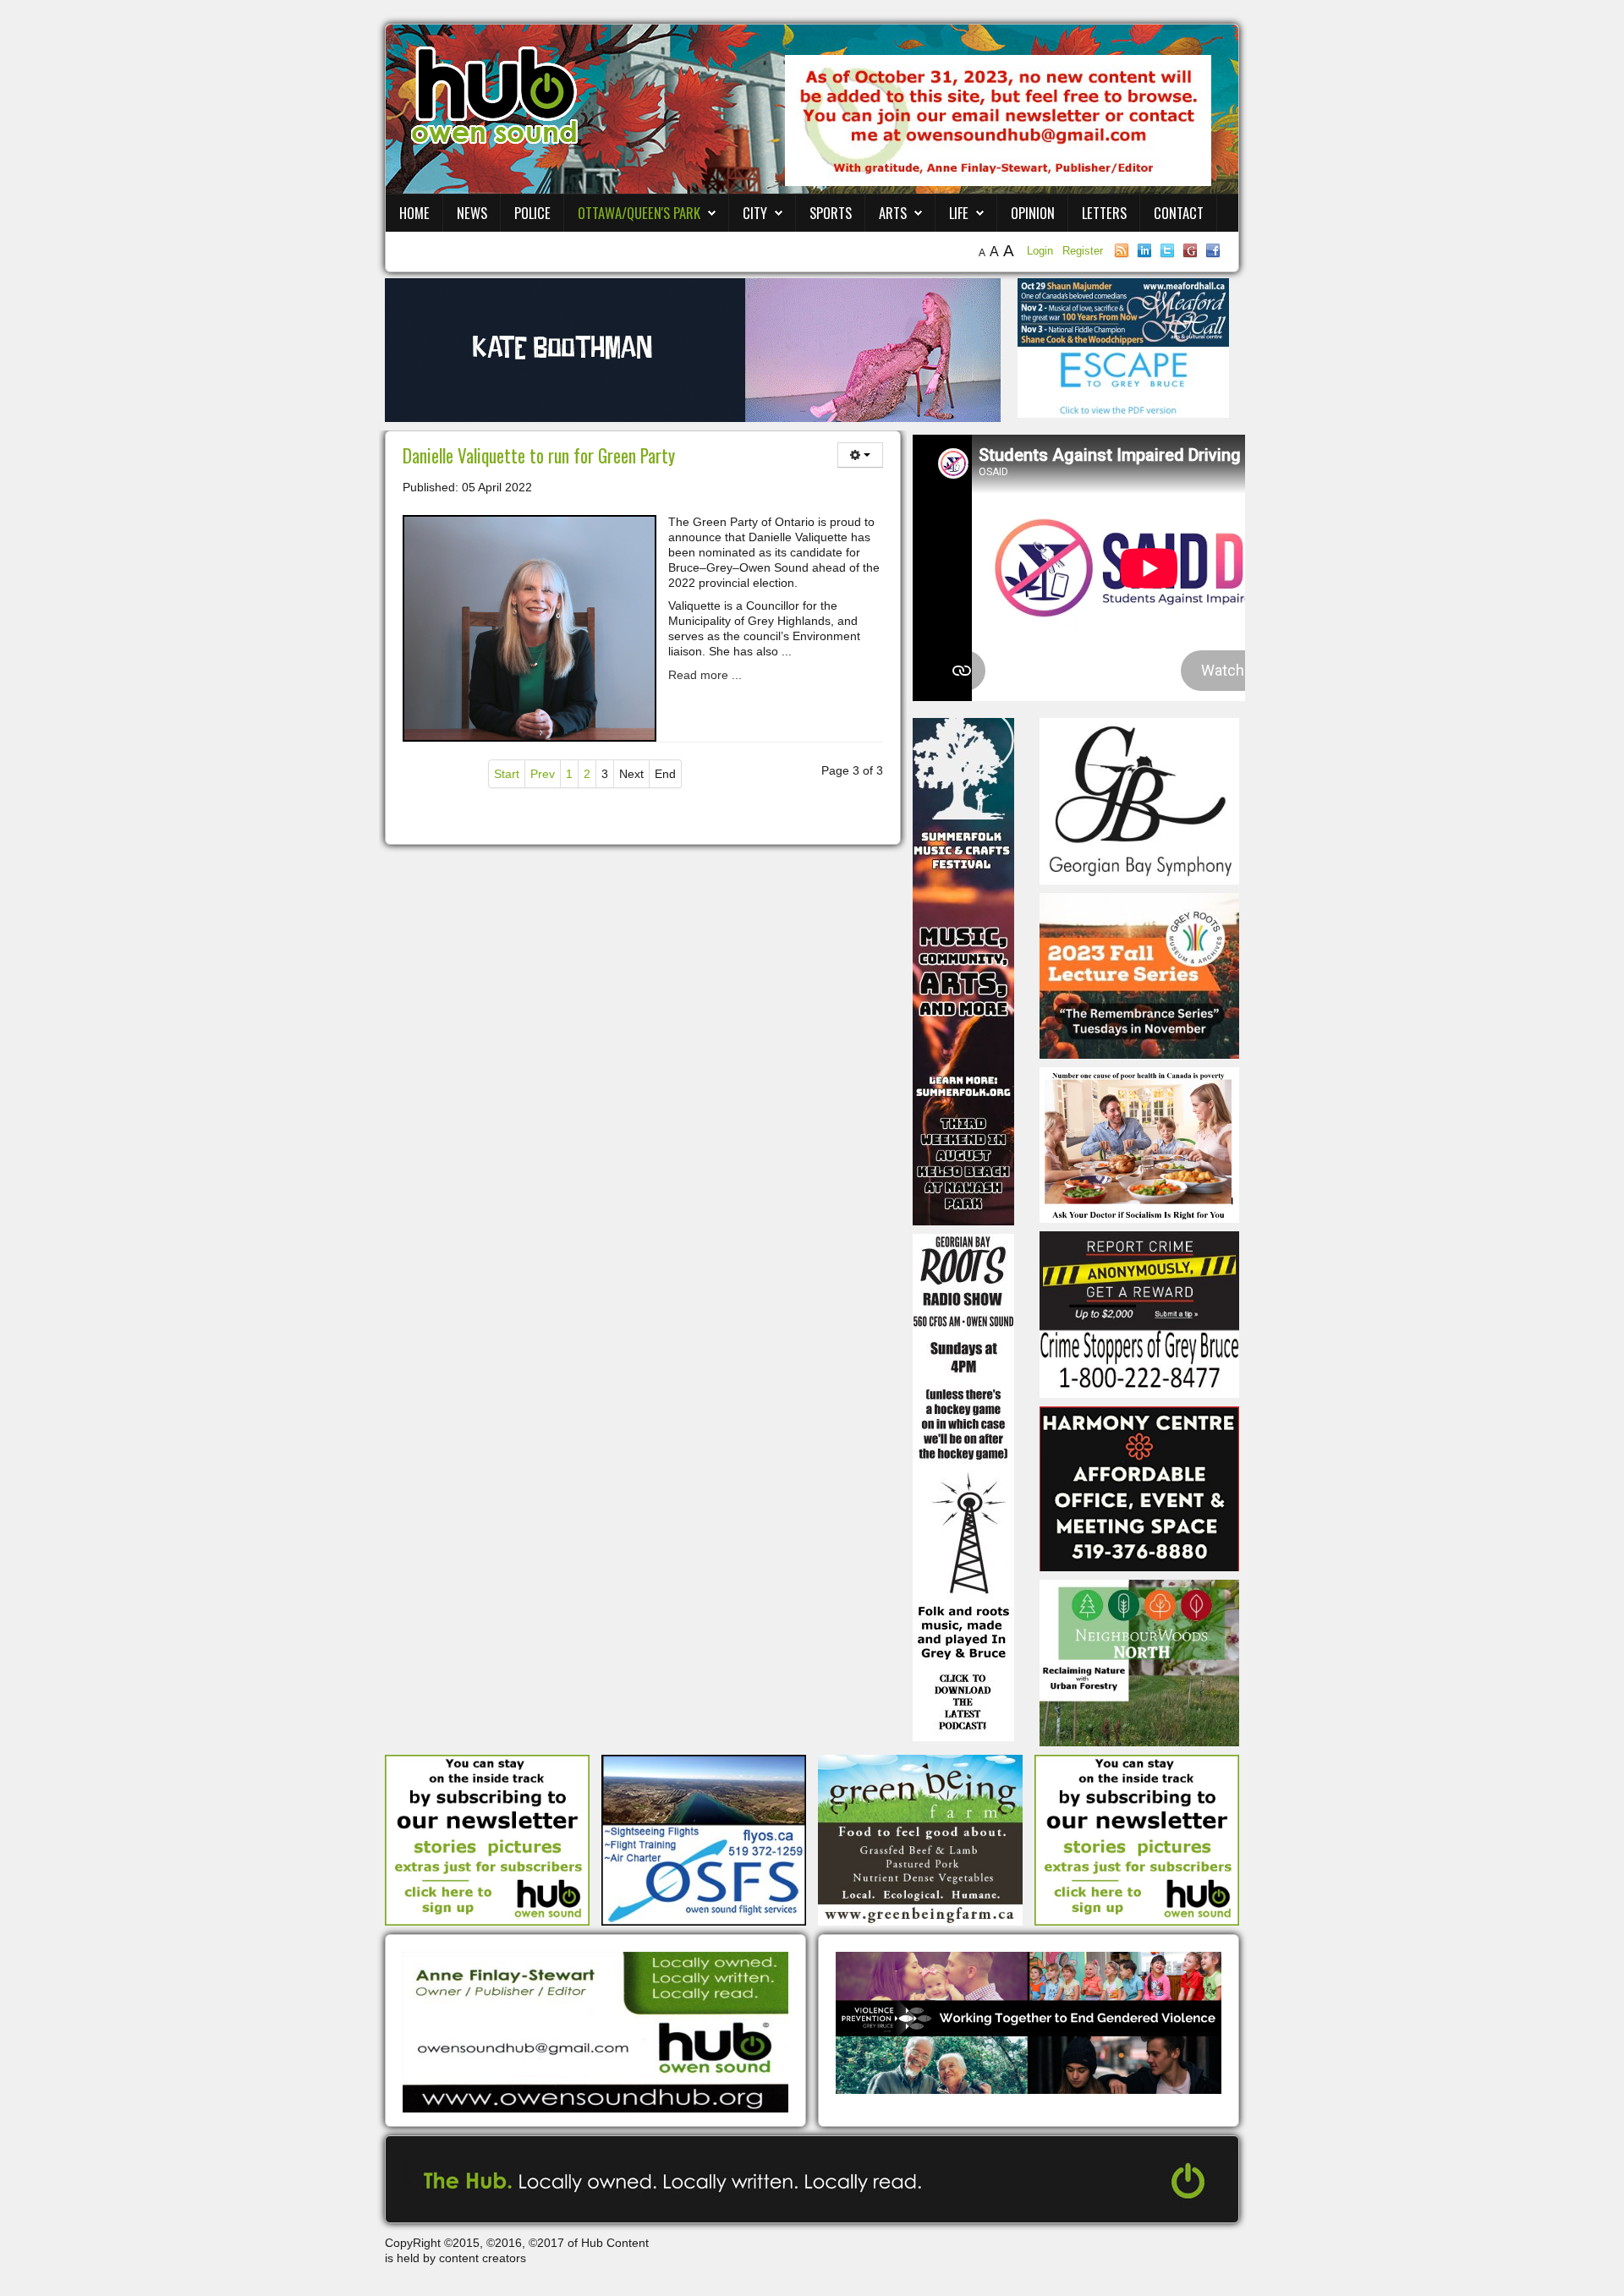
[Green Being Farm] (920, 1839)
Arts (893, 213)
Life (959, 213)
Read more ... (705, 675)
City (755, 213)
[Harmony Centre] (1139, 1488)
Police (532, 213)
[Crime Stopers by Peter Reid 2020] (1139, 1313)
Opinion (1033, 213)
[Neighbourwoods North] (1139, 1662)
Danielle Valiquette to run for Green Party (539, 455)
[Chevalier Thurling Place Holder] (693, 349)
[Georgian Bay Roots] (963, 1487)
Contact (1179, 213)
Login (1042, 251)
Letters (1104, 213)
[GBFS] (963, 971)
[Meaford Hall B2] (1123, 311)
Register (1083, 251)
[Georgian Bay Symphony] (1139, 800)
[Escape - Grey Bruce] (1123, 381)
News (472, 213)
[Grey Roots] (1139, 975)
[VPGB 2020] (1029, 2022)
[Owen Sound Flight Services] (704, 1839)
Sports (831, 213)
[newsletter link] (487, 1839)
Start (507, 774)
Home (414, 213)
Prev (543, 774)
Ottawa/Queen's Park (639, 213)
